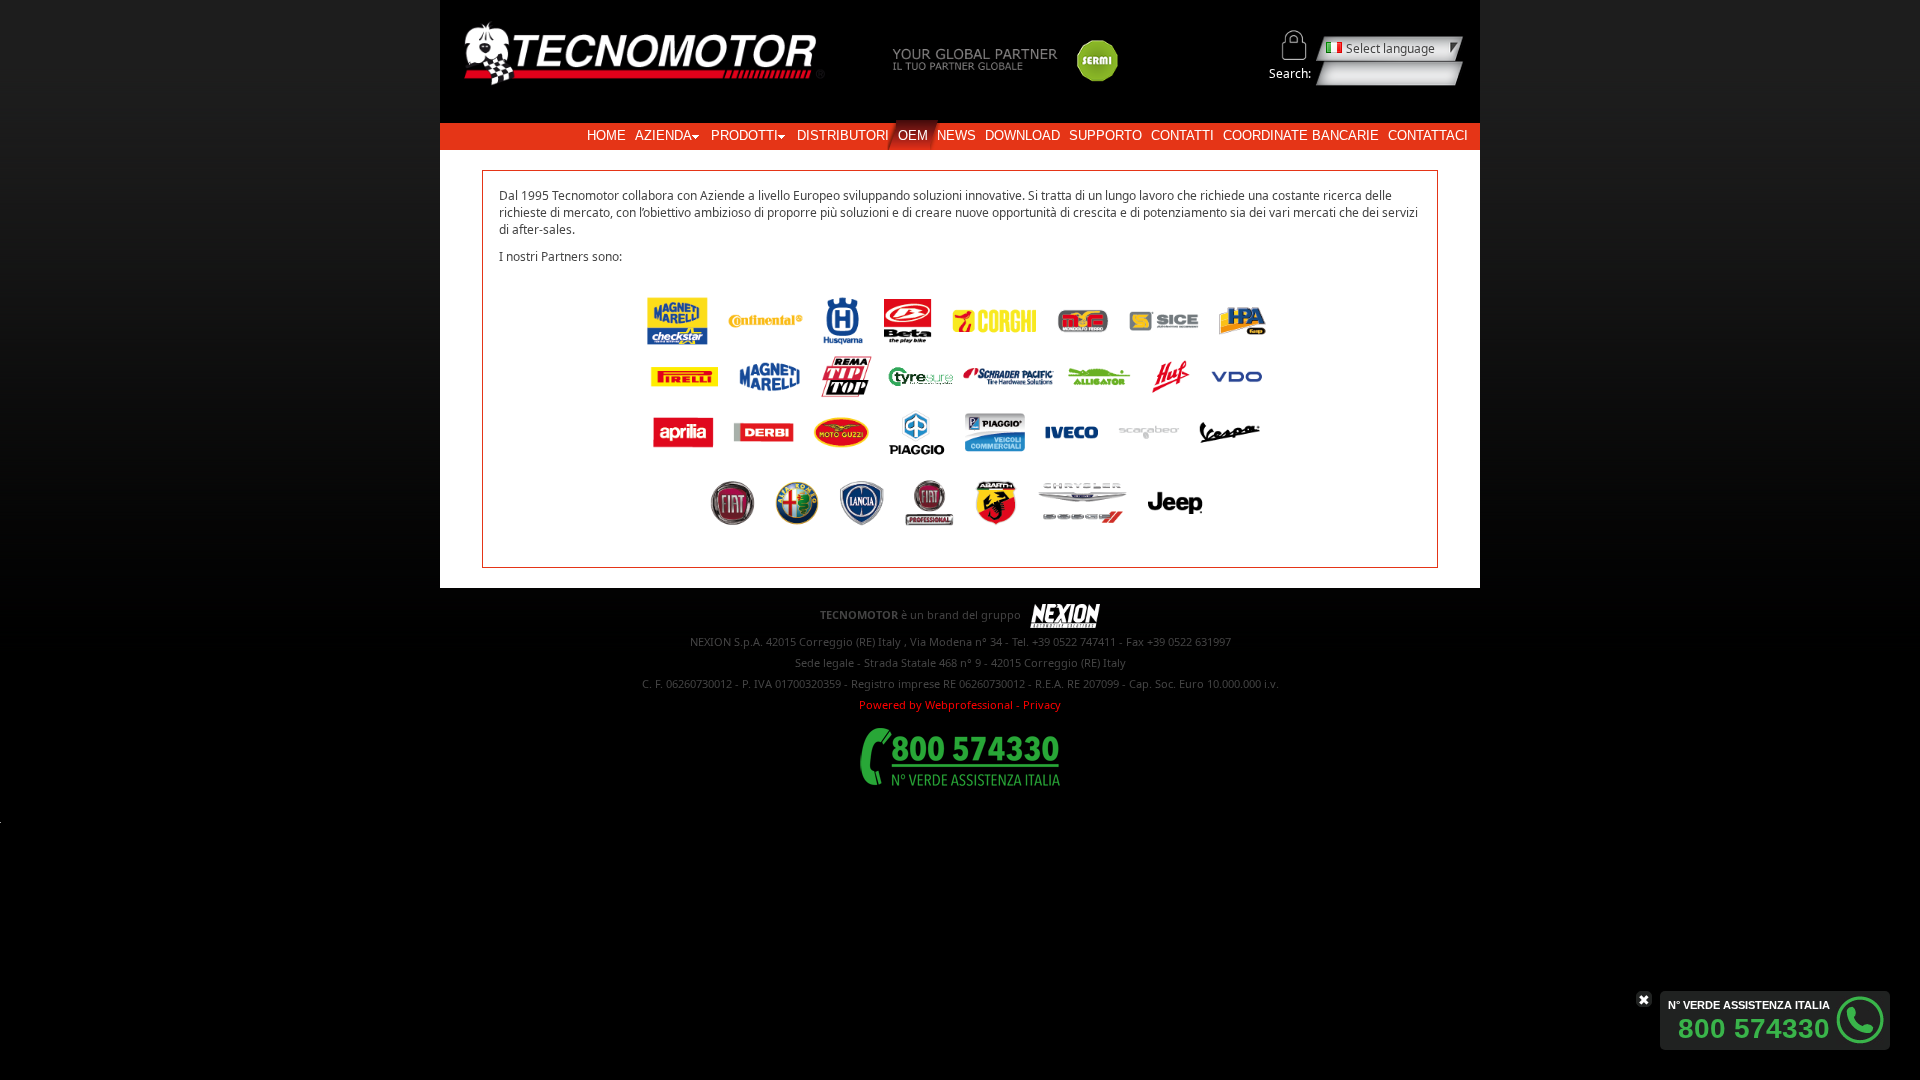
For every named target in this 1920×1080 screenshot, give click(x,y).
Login (1294, 45)
